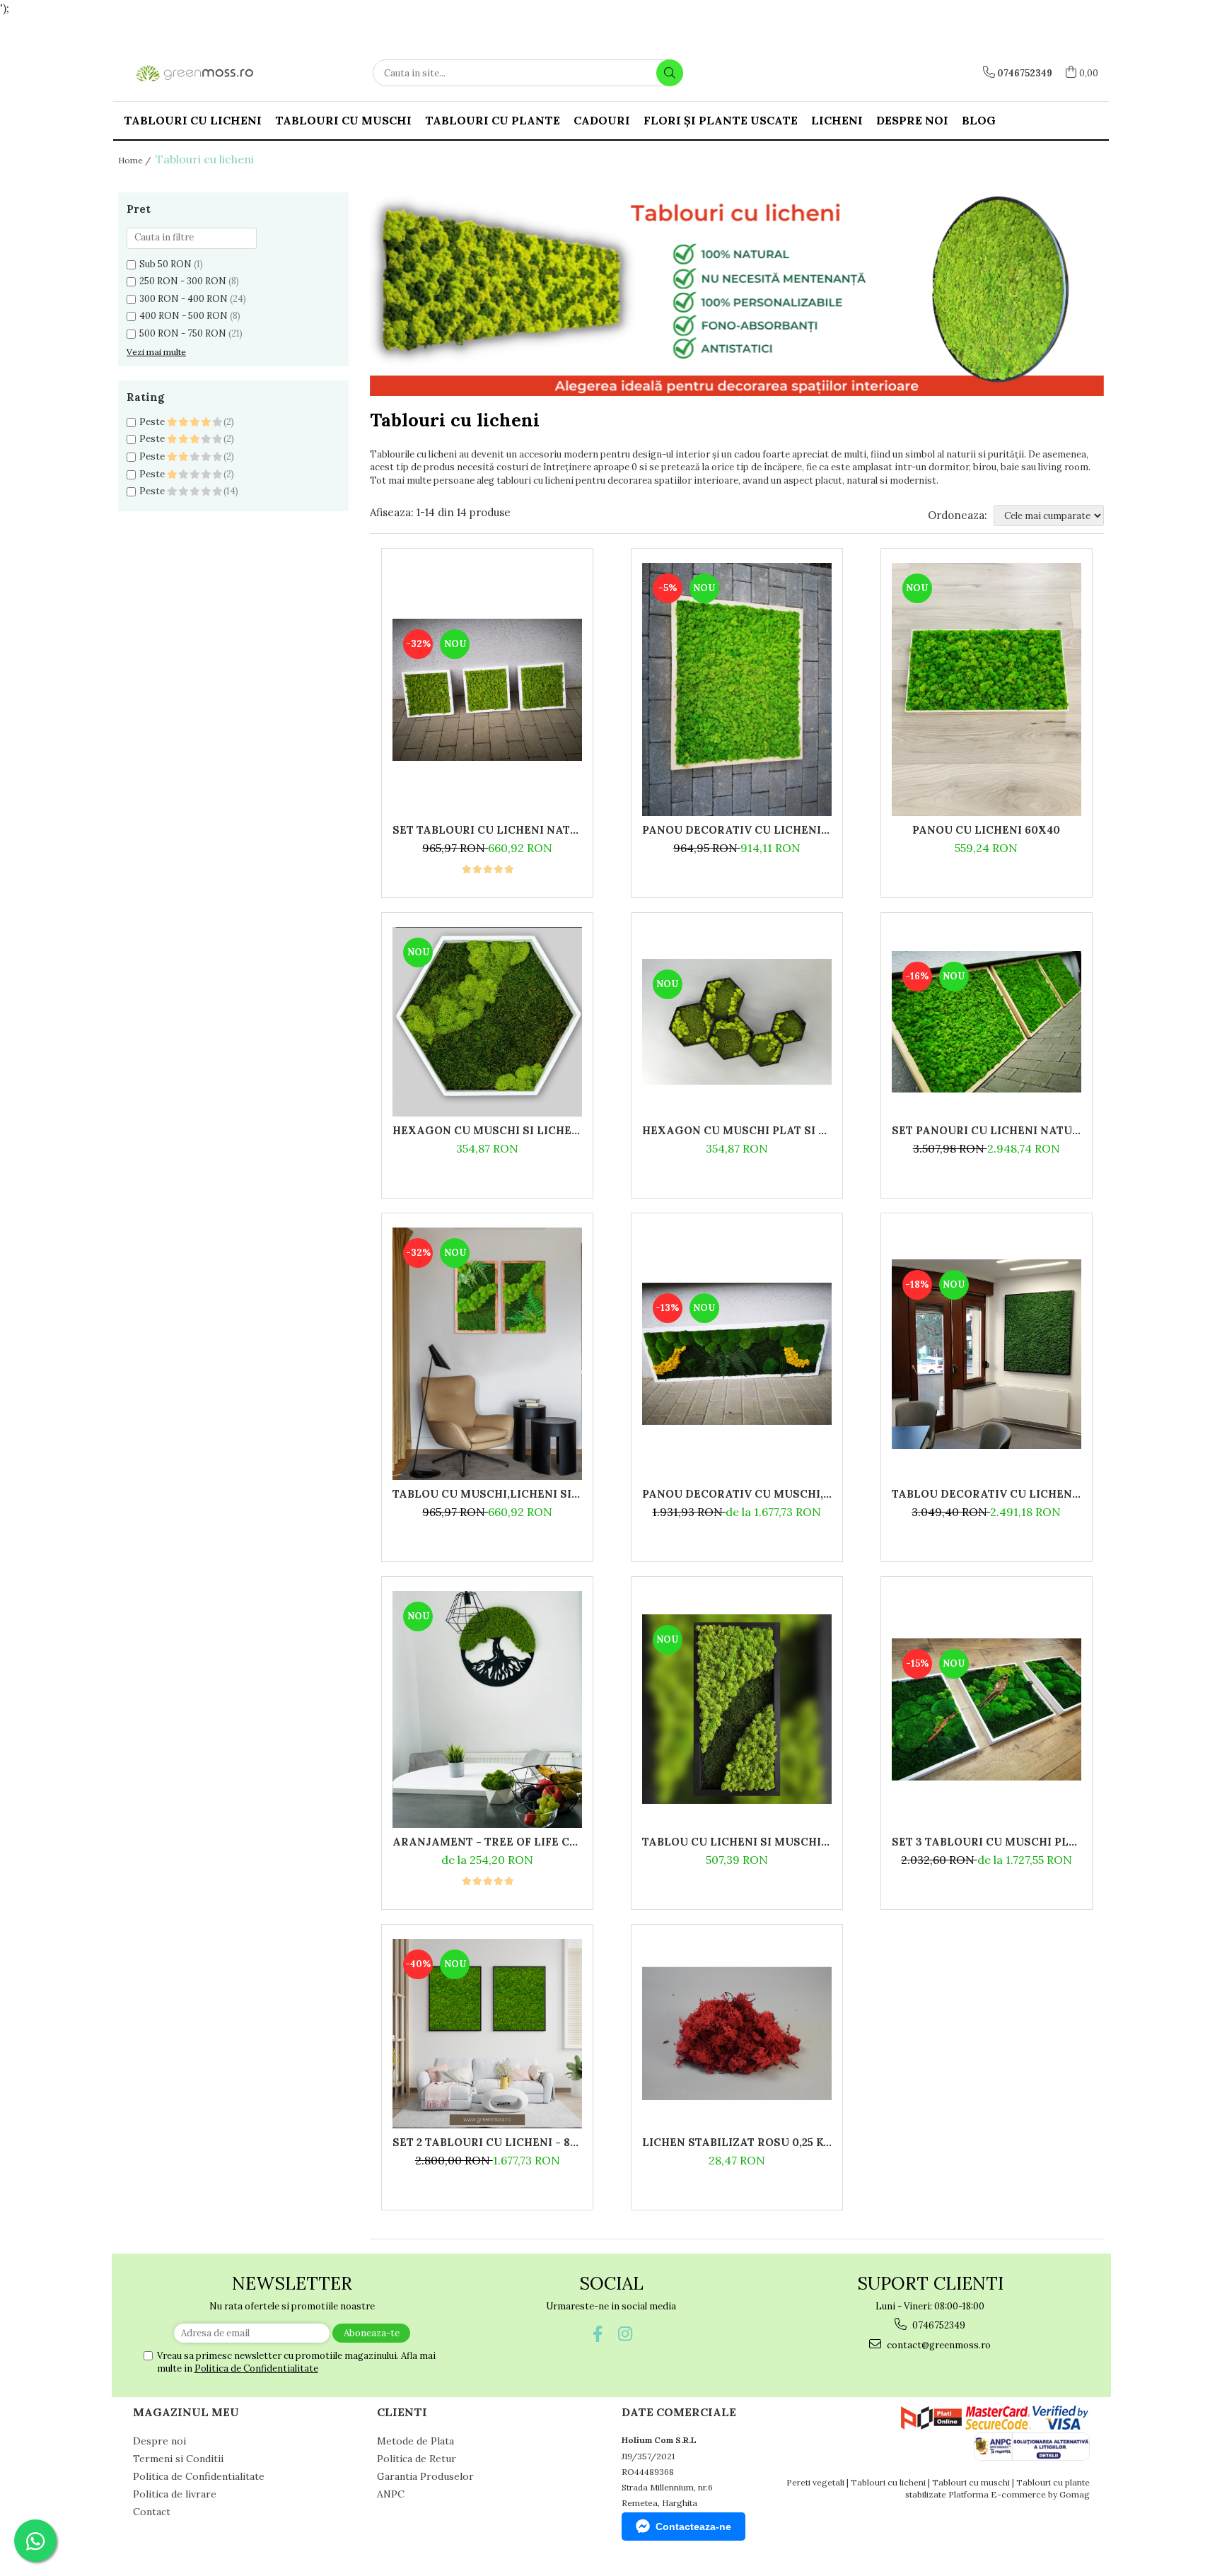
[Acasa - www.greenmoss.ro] (194, 73)
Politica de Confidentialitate (256, 2368)
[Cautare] (670, 73)
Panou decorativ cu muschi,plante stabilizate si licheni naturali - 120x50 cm (737, 1494)
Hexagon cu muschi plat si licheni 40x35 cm (737, 1130)
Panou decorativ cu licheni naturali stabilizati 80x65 (737, 830)
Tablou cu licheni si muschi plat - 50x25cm (737, 1842)
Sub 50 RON (165, 264)
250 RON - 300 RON (183, 281)
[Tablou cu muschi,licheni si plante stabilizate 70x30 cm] (487, 1354)
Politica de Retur (417, 2459)
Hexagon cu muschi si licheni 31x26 (487, 1130)
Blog (979, 120)
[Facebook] (597, 2334)
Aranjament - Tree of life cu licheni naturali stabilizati (487, 1842)
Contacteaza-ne (693, 2527)
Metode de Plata (415, 2441)
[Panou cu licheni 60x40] (987, 689)
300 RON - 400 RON (184, 299)
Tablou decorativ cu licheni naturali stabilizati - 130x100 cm (987, 1494)
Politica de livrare (175, 2494)
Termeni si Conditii (178, 2459)
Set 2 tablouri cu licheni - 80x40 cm (487, 2142)
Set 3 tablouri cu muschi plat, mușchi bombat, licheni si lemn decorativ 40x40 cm (987, 1842)
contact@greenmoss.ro (938, 2345)
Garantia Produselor (425, 2476)
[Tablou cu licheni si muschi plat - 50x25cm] (737, 1709)
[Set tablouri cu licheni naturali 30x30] (487, 690)
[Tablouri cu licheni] (737, 294)
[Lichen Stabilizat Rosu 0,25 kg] (737, 2034)
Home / (135, 160)
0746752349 (938, 2325)
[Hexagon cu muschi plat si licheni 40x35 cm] (737, 1022)
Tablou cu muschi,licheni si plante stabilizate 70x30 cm (487, 1494)
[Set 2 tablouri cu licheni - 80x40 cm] (487, 2034)
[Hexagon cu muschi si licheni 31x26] (487, 1022)
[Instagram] (625, 2334)
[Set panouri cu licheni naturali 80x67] (987, 1022)
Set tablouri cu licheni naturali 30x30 (487, 830)
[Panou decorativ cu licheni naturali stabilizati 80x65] (737, 689)
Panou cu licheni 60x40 (986, 830)
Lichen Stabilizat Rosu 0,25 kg (737, 2142)
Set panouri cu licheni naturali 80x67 (987, 1130)
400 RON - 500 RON (184, 316)
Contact (152, 2512)
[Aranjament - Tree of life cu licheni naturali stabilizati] (487, 1709)
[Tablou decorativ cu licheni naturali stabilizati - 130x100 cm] (987, 1354)
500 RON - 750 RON (183, 333)
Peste (153, 422)
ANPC (391, 2494)
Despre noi (912, 120)
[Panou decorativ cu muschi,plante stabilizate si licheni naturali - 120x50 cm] (737, 1354)
